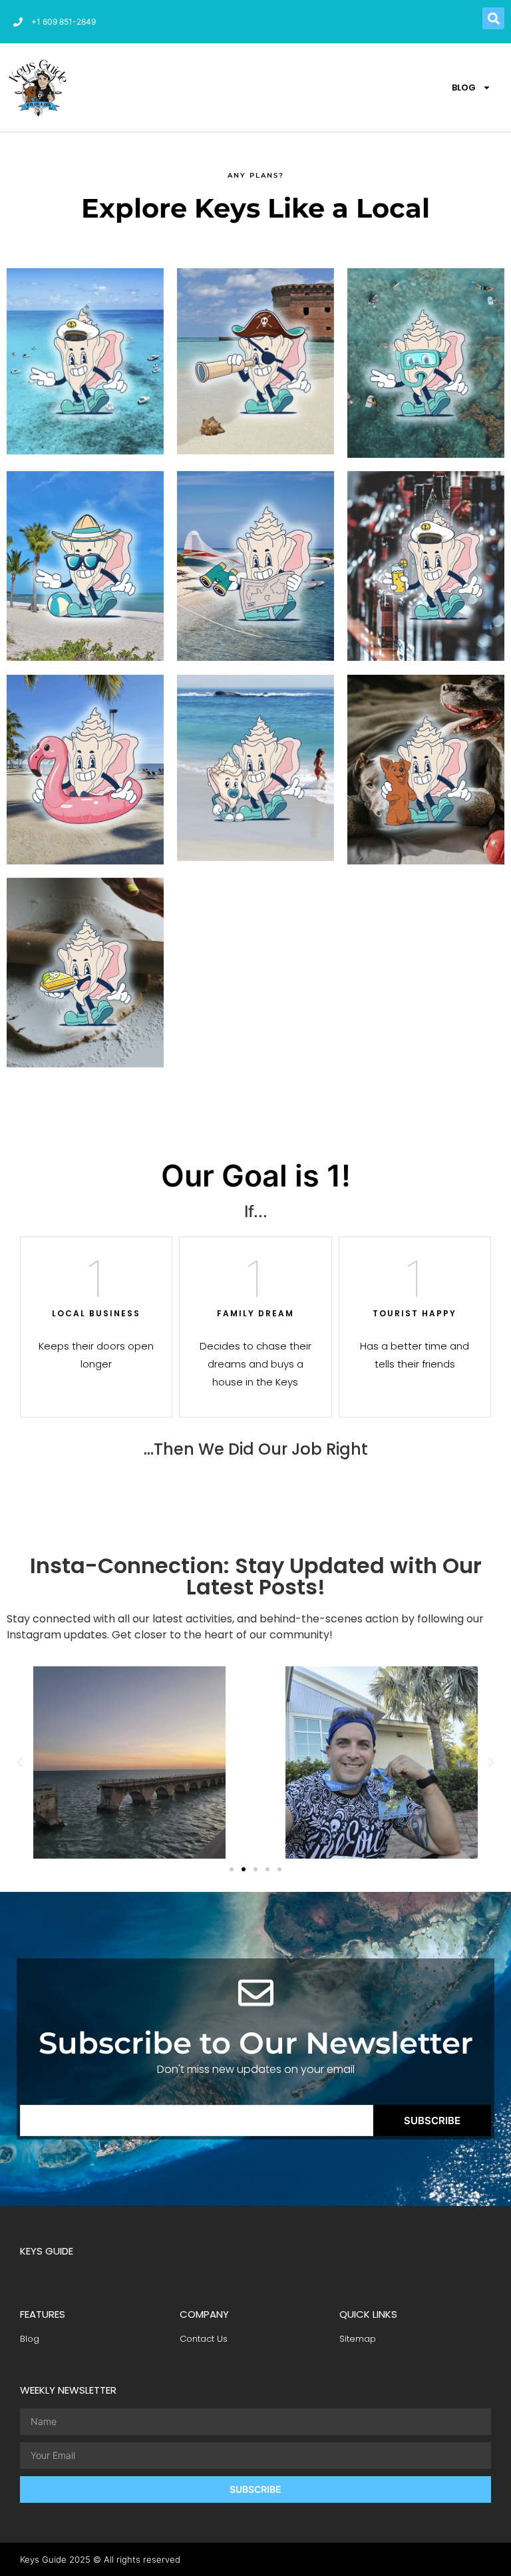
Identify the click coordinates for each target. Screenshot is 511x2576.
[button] (493, 18)
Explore (85, 410)
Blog (464, 88)
